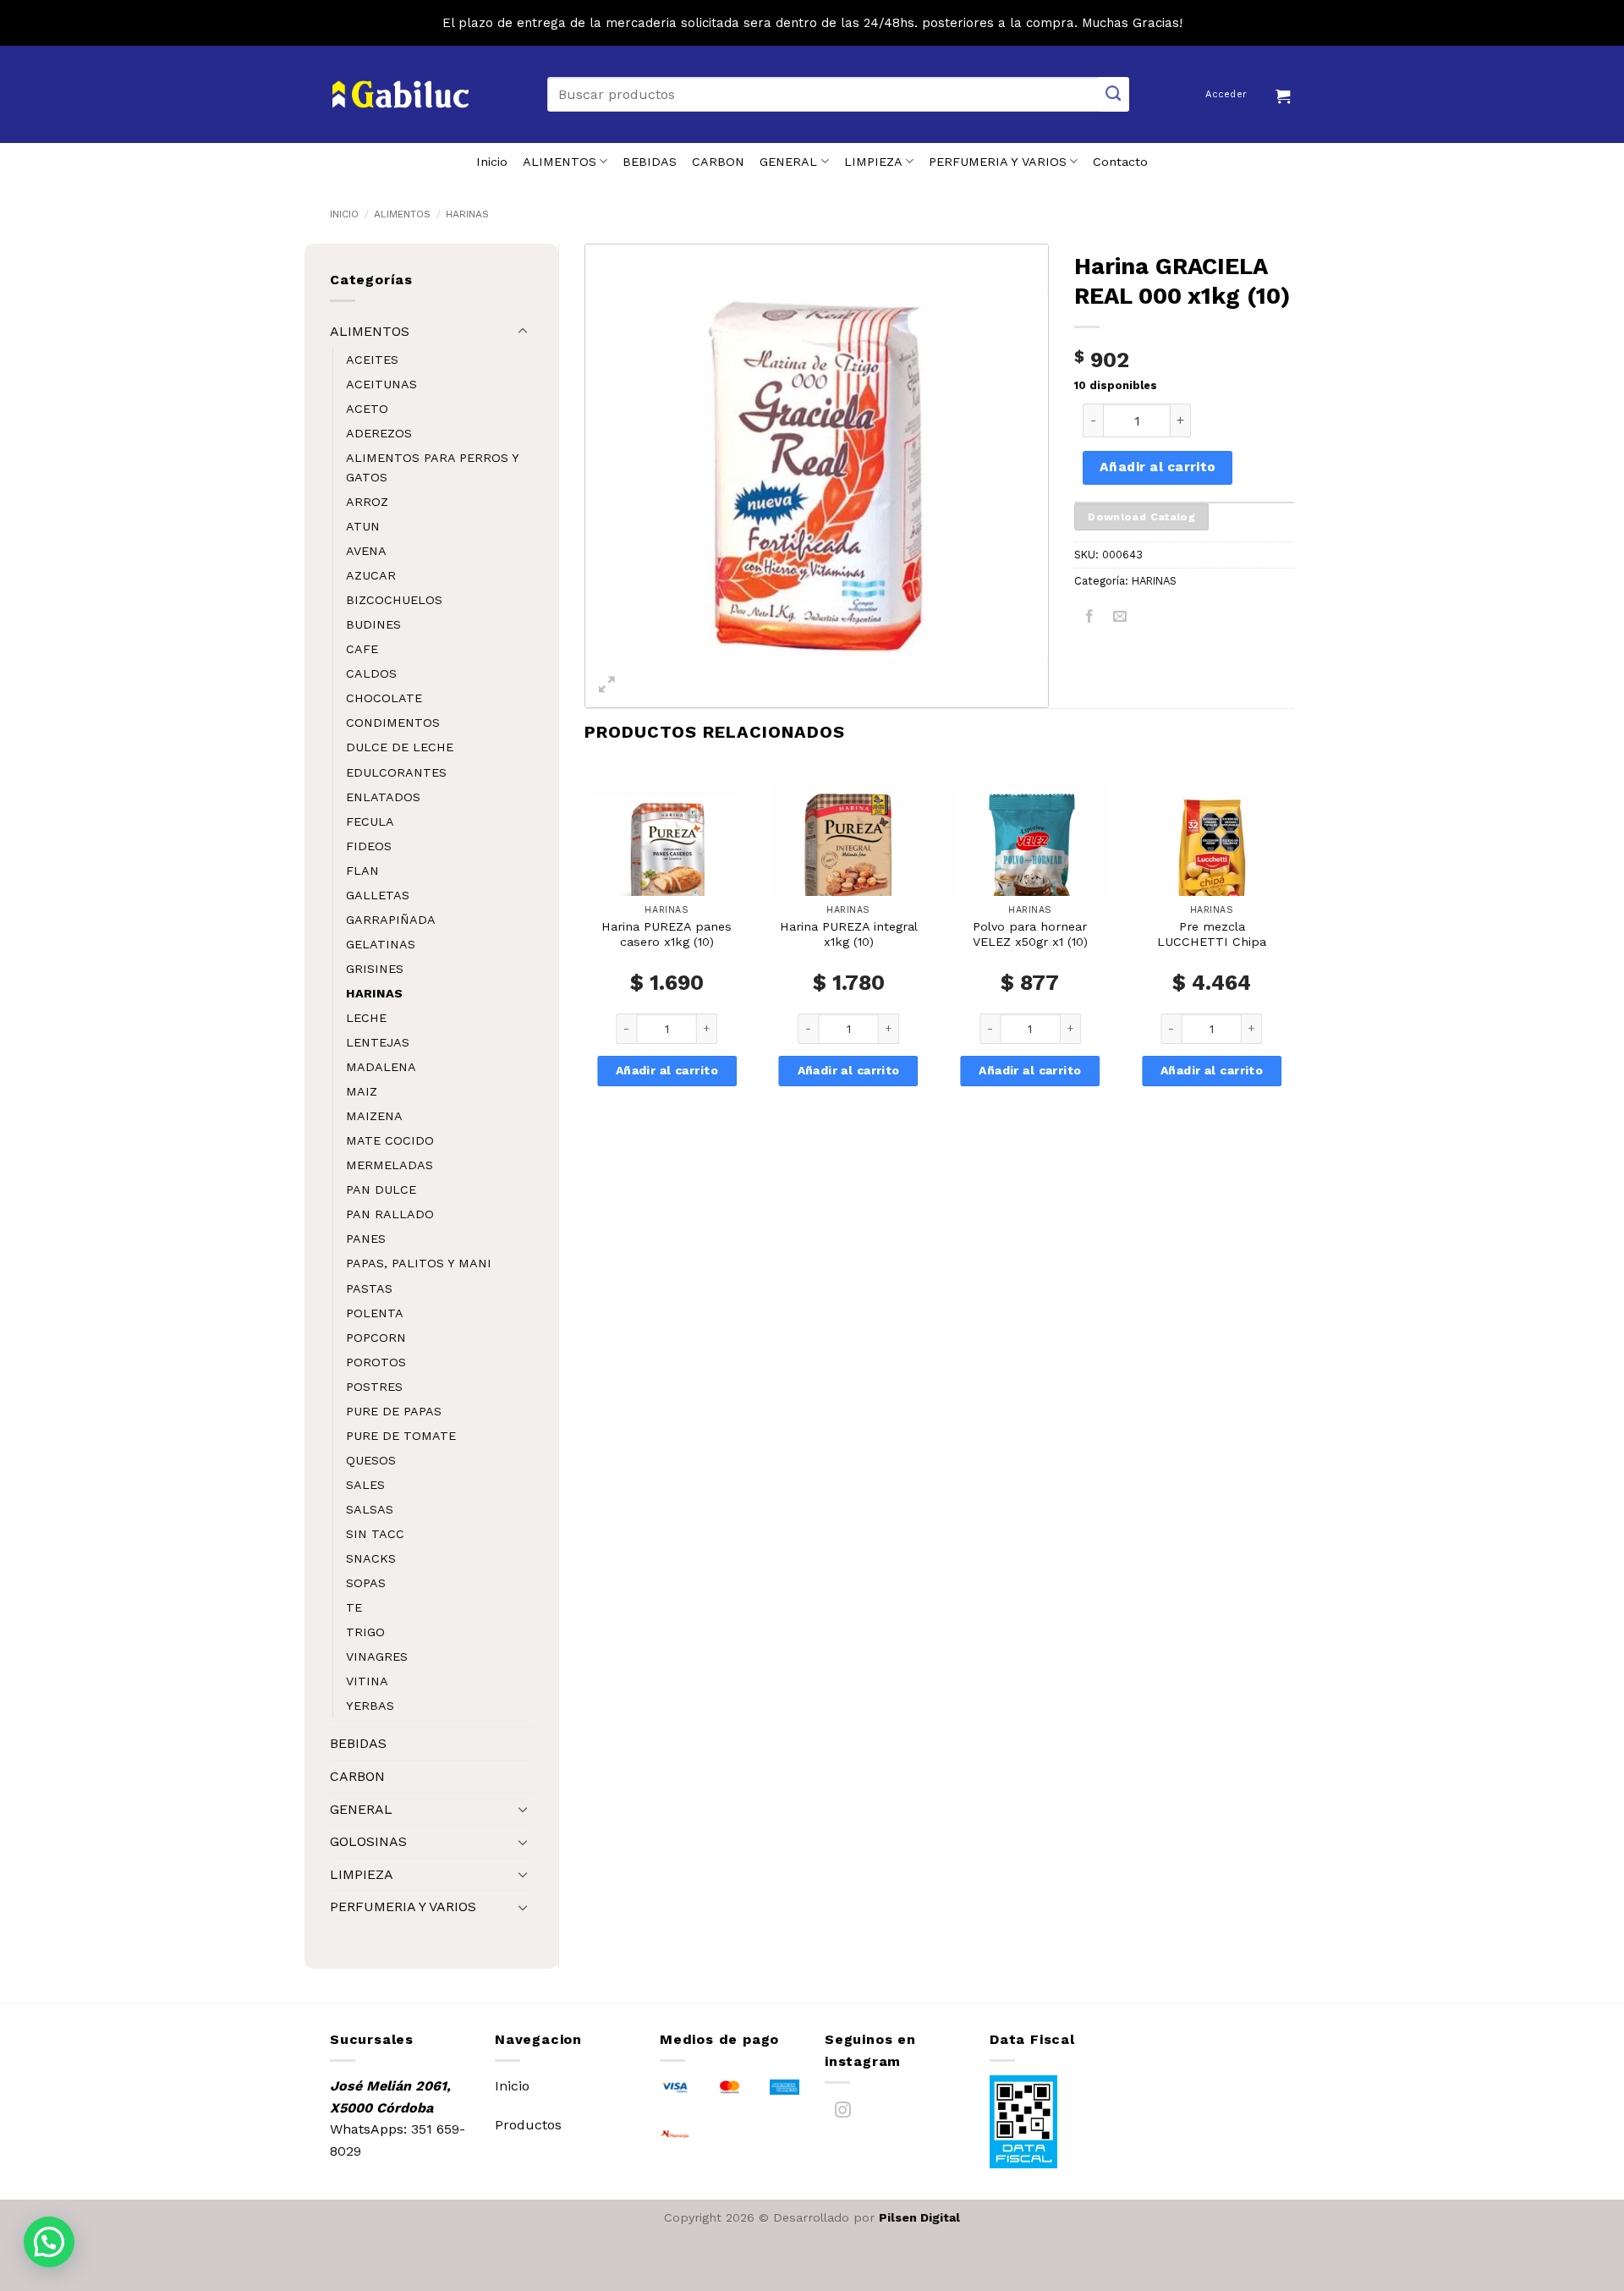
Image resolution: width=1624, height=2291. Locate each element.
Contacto (1120, 162)
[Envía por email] (1120, 619)
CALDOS (371, 673)
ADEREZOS (379, 433)
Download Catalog (1141, 516)
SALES (365, 1485)
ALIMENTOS (560, 162)
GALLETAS (378, 895)
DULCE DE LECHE (400, 747)
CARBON (718, 162)
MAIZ (362, 1091)
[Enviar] (1114, 94)
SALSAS (370, 1509)
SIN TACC (375, 1534)
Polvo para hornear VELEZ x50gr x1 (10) (1030, 934)
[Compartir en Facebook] (1090, 619)
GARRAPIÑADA (391, 920)
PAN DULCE (381, 1189)
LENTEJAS (378, 1042)
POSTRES (374, 1387)
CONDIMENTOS (393, 722)
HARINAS (467, 214)
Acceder (1226, 94)
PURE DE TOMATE (401, 1436)
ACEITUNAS (381, 384)
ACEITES (372, 360)
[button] (1285, 94)
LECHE (366, 1018)
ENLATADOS (383, 797)
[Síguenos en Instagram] (843, 2114)
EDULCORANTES (396, 772)
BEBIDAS (650, 162)
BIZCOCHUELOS (394, 600)
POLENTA (375, 1313)
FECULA (370, 821)
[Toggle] (523, 332)
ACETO (367, 409)
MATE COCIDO (390, 1140)
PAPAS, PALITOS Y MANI (419, 1263)
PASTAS (369, 1288)
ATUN (363, 526)
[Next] (1293, 956)
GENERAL (788, 162)
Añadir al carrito (1158, 467)
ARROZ (367, 502)
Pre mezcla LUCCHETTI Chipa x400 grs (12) (1212, 942)
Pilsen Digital (919, 2217)
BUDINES (373, 624)
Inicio (492, 162)
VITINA (367, 1681)
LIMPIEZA (873, 162)
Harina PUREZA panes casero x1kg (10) (667, 934)
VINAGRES (377, 1656)
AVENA (366, 551)
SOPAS (366, 1583)
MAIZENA (374, 1116)
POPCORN (376, 1338)
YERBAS (370, 1706)
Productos (528, 2125)
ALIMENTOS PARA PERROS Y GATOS (432, 467)
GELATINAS (381, 944)
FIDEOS (369, 846)
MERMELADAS (390, 1165)
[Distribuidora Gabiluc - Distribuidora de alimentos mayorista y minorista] (401, 95)
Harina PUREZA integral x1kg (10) (849, 934)
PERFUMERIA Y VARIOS (998, 162)
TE (354, 1607)
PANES (366, 1239)
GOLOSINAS (368, 1841)
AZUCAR (371, 575)
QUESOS (371, 1460)
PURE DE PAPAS (394, 1411)
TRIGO (365, 1632)
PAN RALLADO (390, 1214)
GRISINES (375, 969)
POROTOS (376, 1362)
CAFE (362, 649)
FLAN (362, 871)
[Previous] (585, 956)
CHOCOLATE (384, 698)
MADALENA (381, 1067)
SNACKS (371, 1558)
